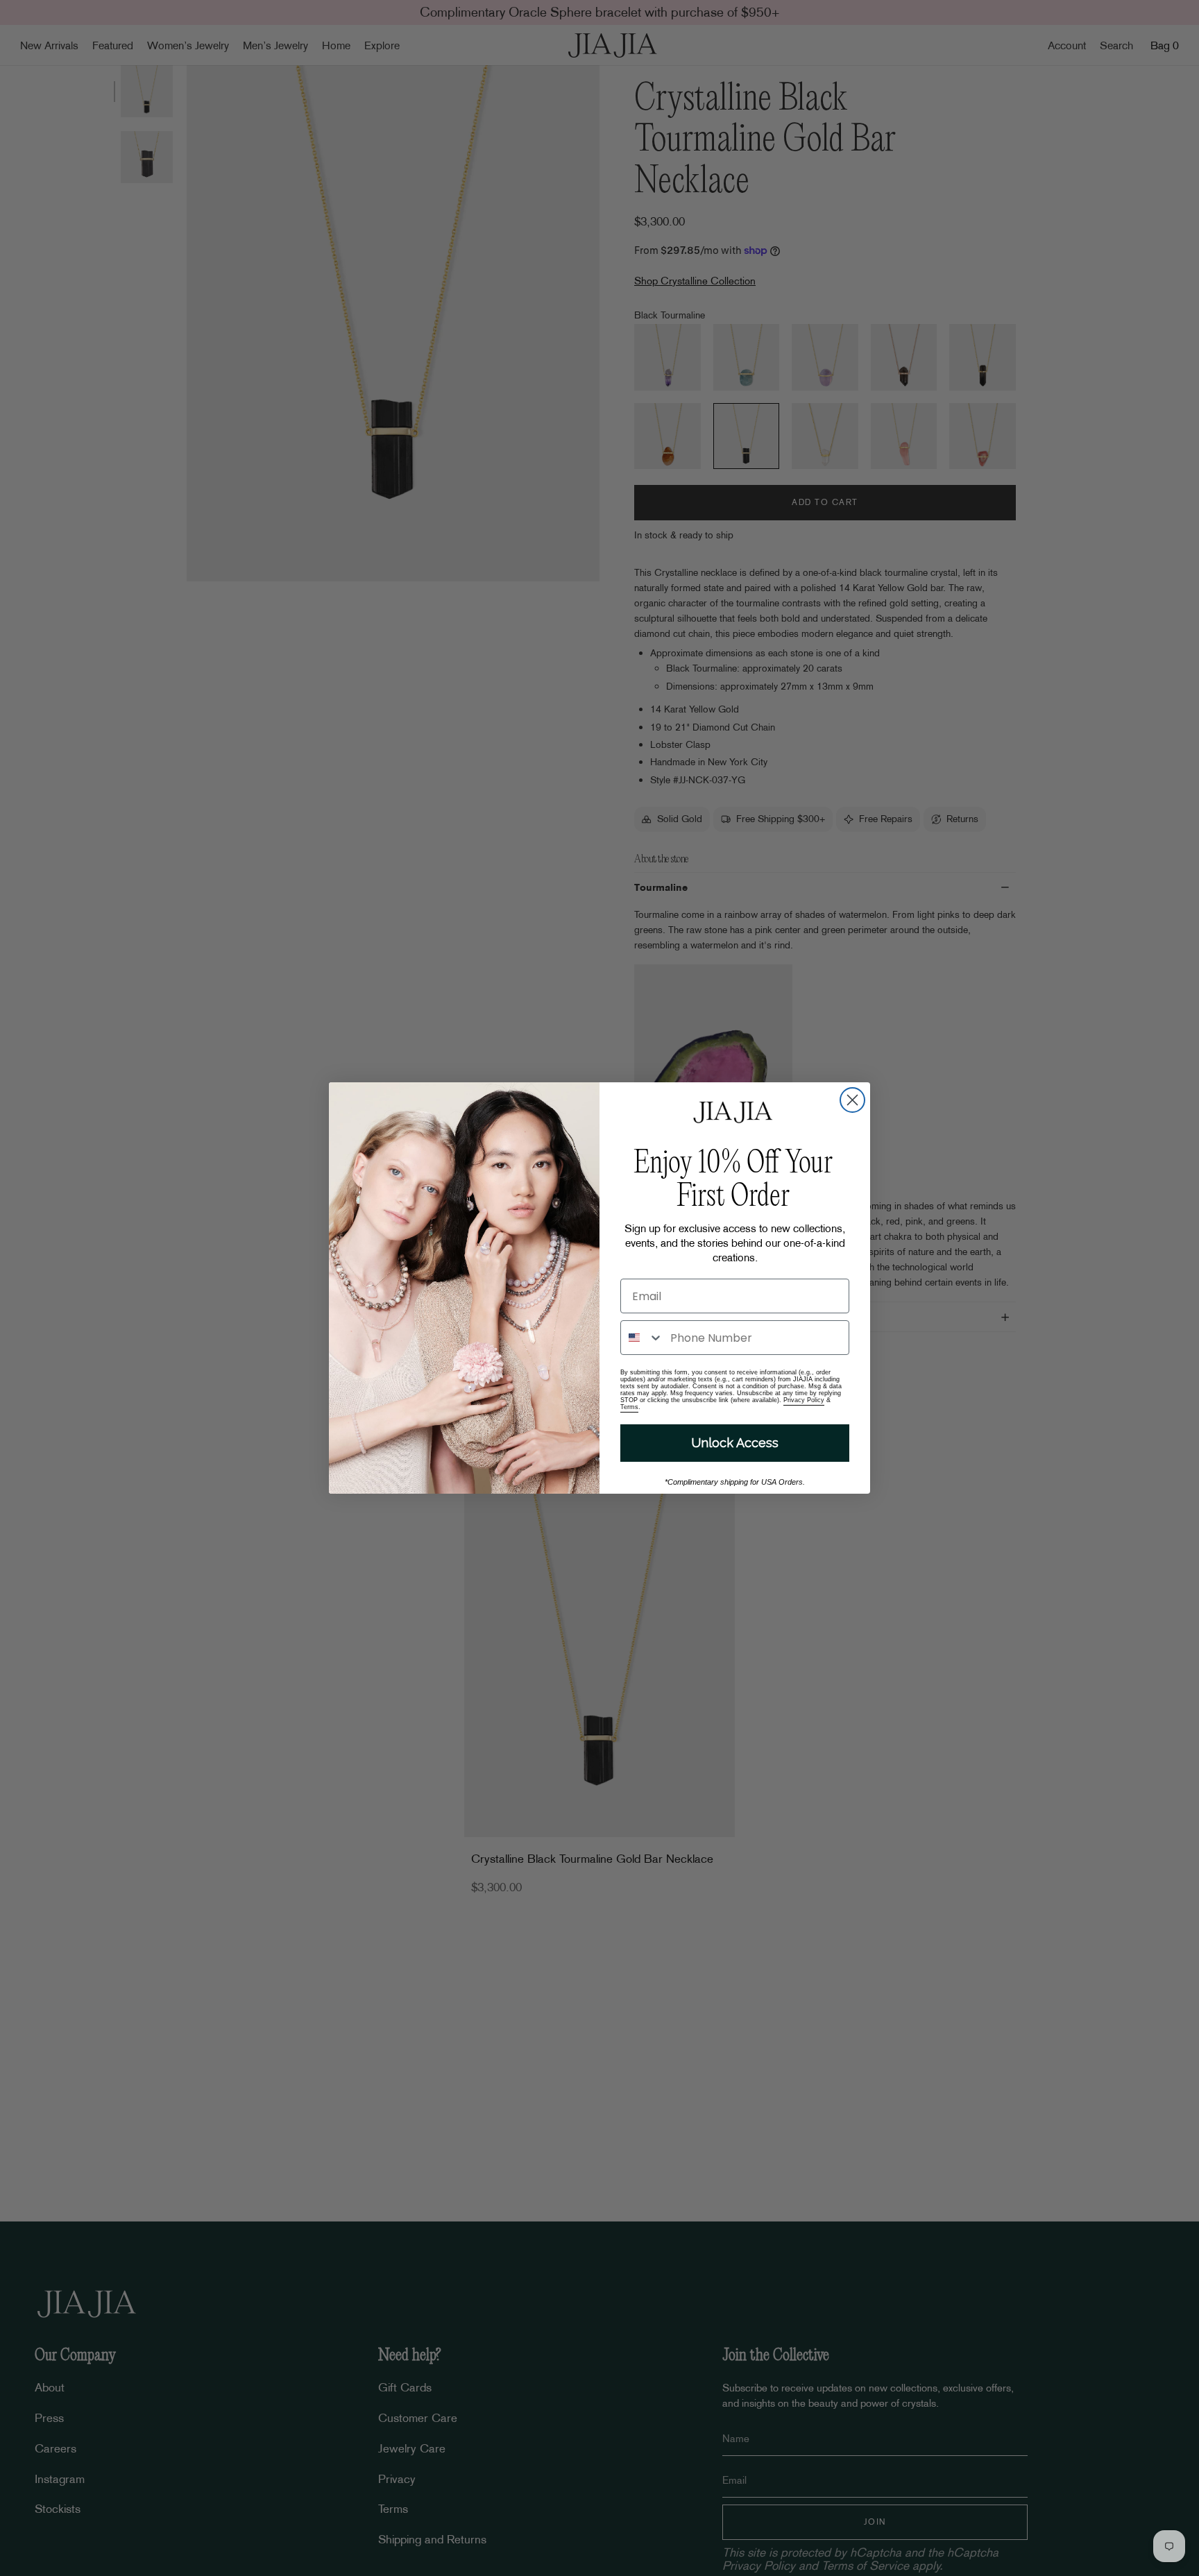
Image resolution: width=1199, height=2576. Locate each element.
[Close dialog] (852, 1100)
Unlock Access (735, 1443)
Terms (629, 1407)
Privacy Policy (804, 1400)
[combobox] (642, 1338)
